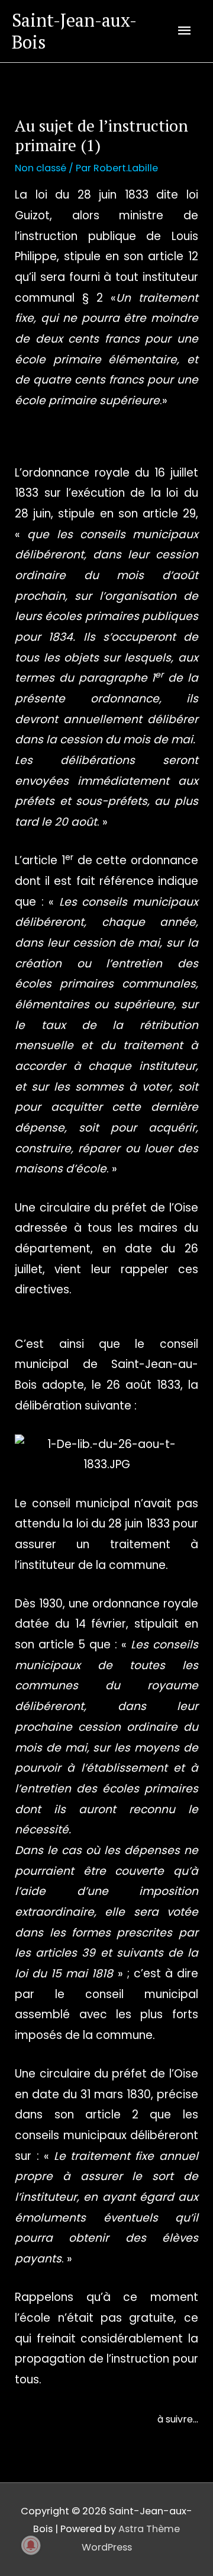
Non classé (41, 168)
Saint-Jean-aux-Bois (74, 31)
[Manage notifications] (31, 2545)
